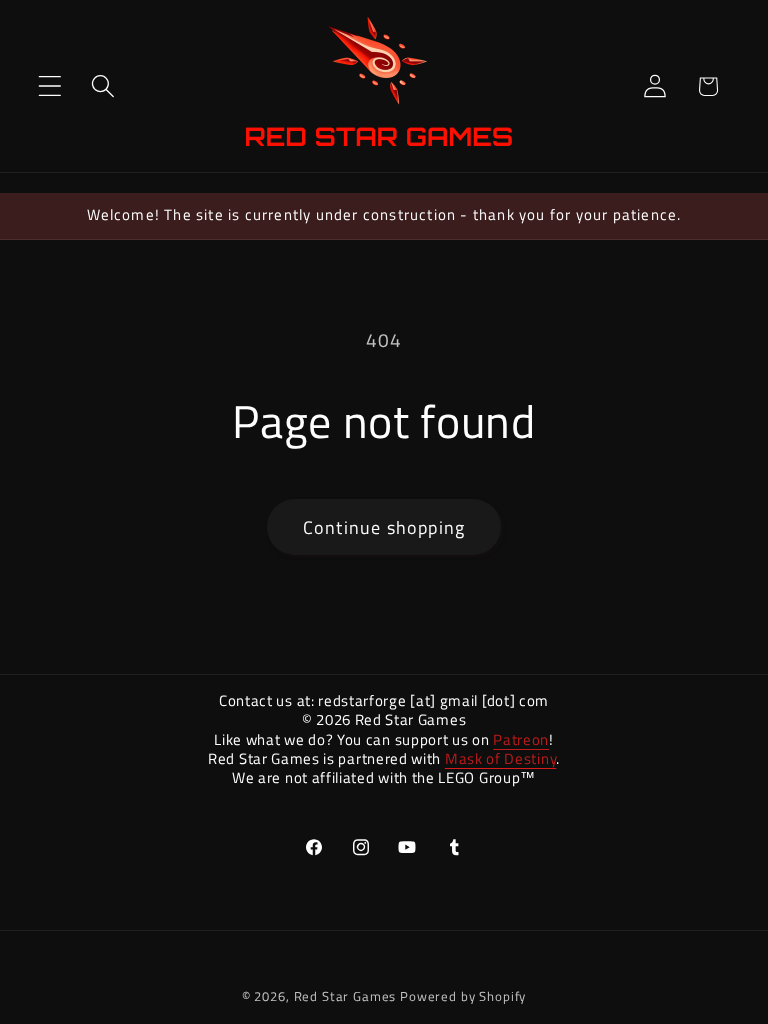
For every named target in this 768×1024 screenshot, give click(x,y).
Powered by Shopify (463, 996)
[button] (50, 86)
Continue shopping (384, 527)
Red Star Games (345, 996)
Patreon (521, 739)
